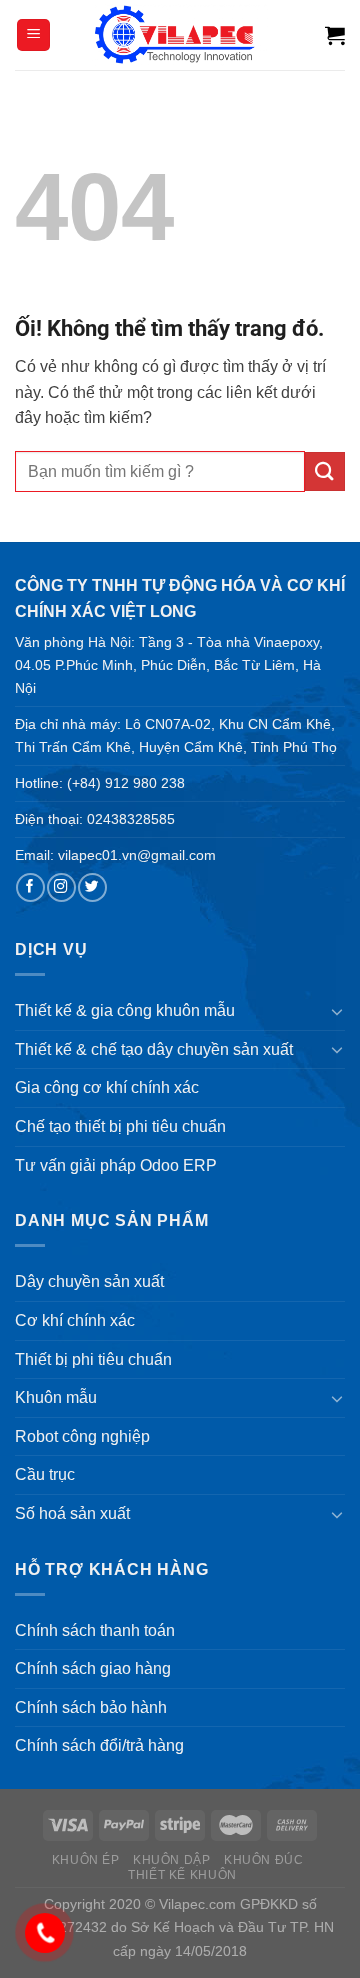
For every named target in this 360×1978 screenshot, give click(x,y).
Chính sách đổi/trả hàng (99, 1745)
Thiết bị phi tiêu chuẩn (93, 1359)
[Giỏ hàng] (335, 35)
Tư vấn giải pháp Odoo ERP (116, 1165)
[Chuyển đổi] (337, 1011)
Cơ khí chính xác (75, 1320)
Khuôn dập (172, 1860)
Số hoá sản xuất (72, 1513)
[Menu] (33, 35)
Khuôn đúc (264, 1860)
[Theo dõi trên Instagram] (61, 887)
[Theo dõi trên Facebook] (30, 887)
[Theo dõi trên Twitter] (92, 887)
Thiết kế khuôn (182, 1875)
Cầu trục (45, 1474)
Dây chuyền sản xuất (89, 1281)
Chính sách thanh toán (95, 1630)
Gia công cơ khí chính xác (107, 1087)
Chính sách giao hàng (93, 1668)
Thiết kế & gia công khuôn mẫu (125, 1010)
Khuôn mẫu (56, 1397)
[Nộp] (325, 471)
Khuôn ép (86, 1860)
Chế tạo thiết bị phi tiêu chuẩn (120, 1126)
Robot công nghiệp (82, 1436)
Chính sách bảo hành (91, 1707)
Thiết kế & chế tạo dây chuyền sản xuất (154, 1049)
